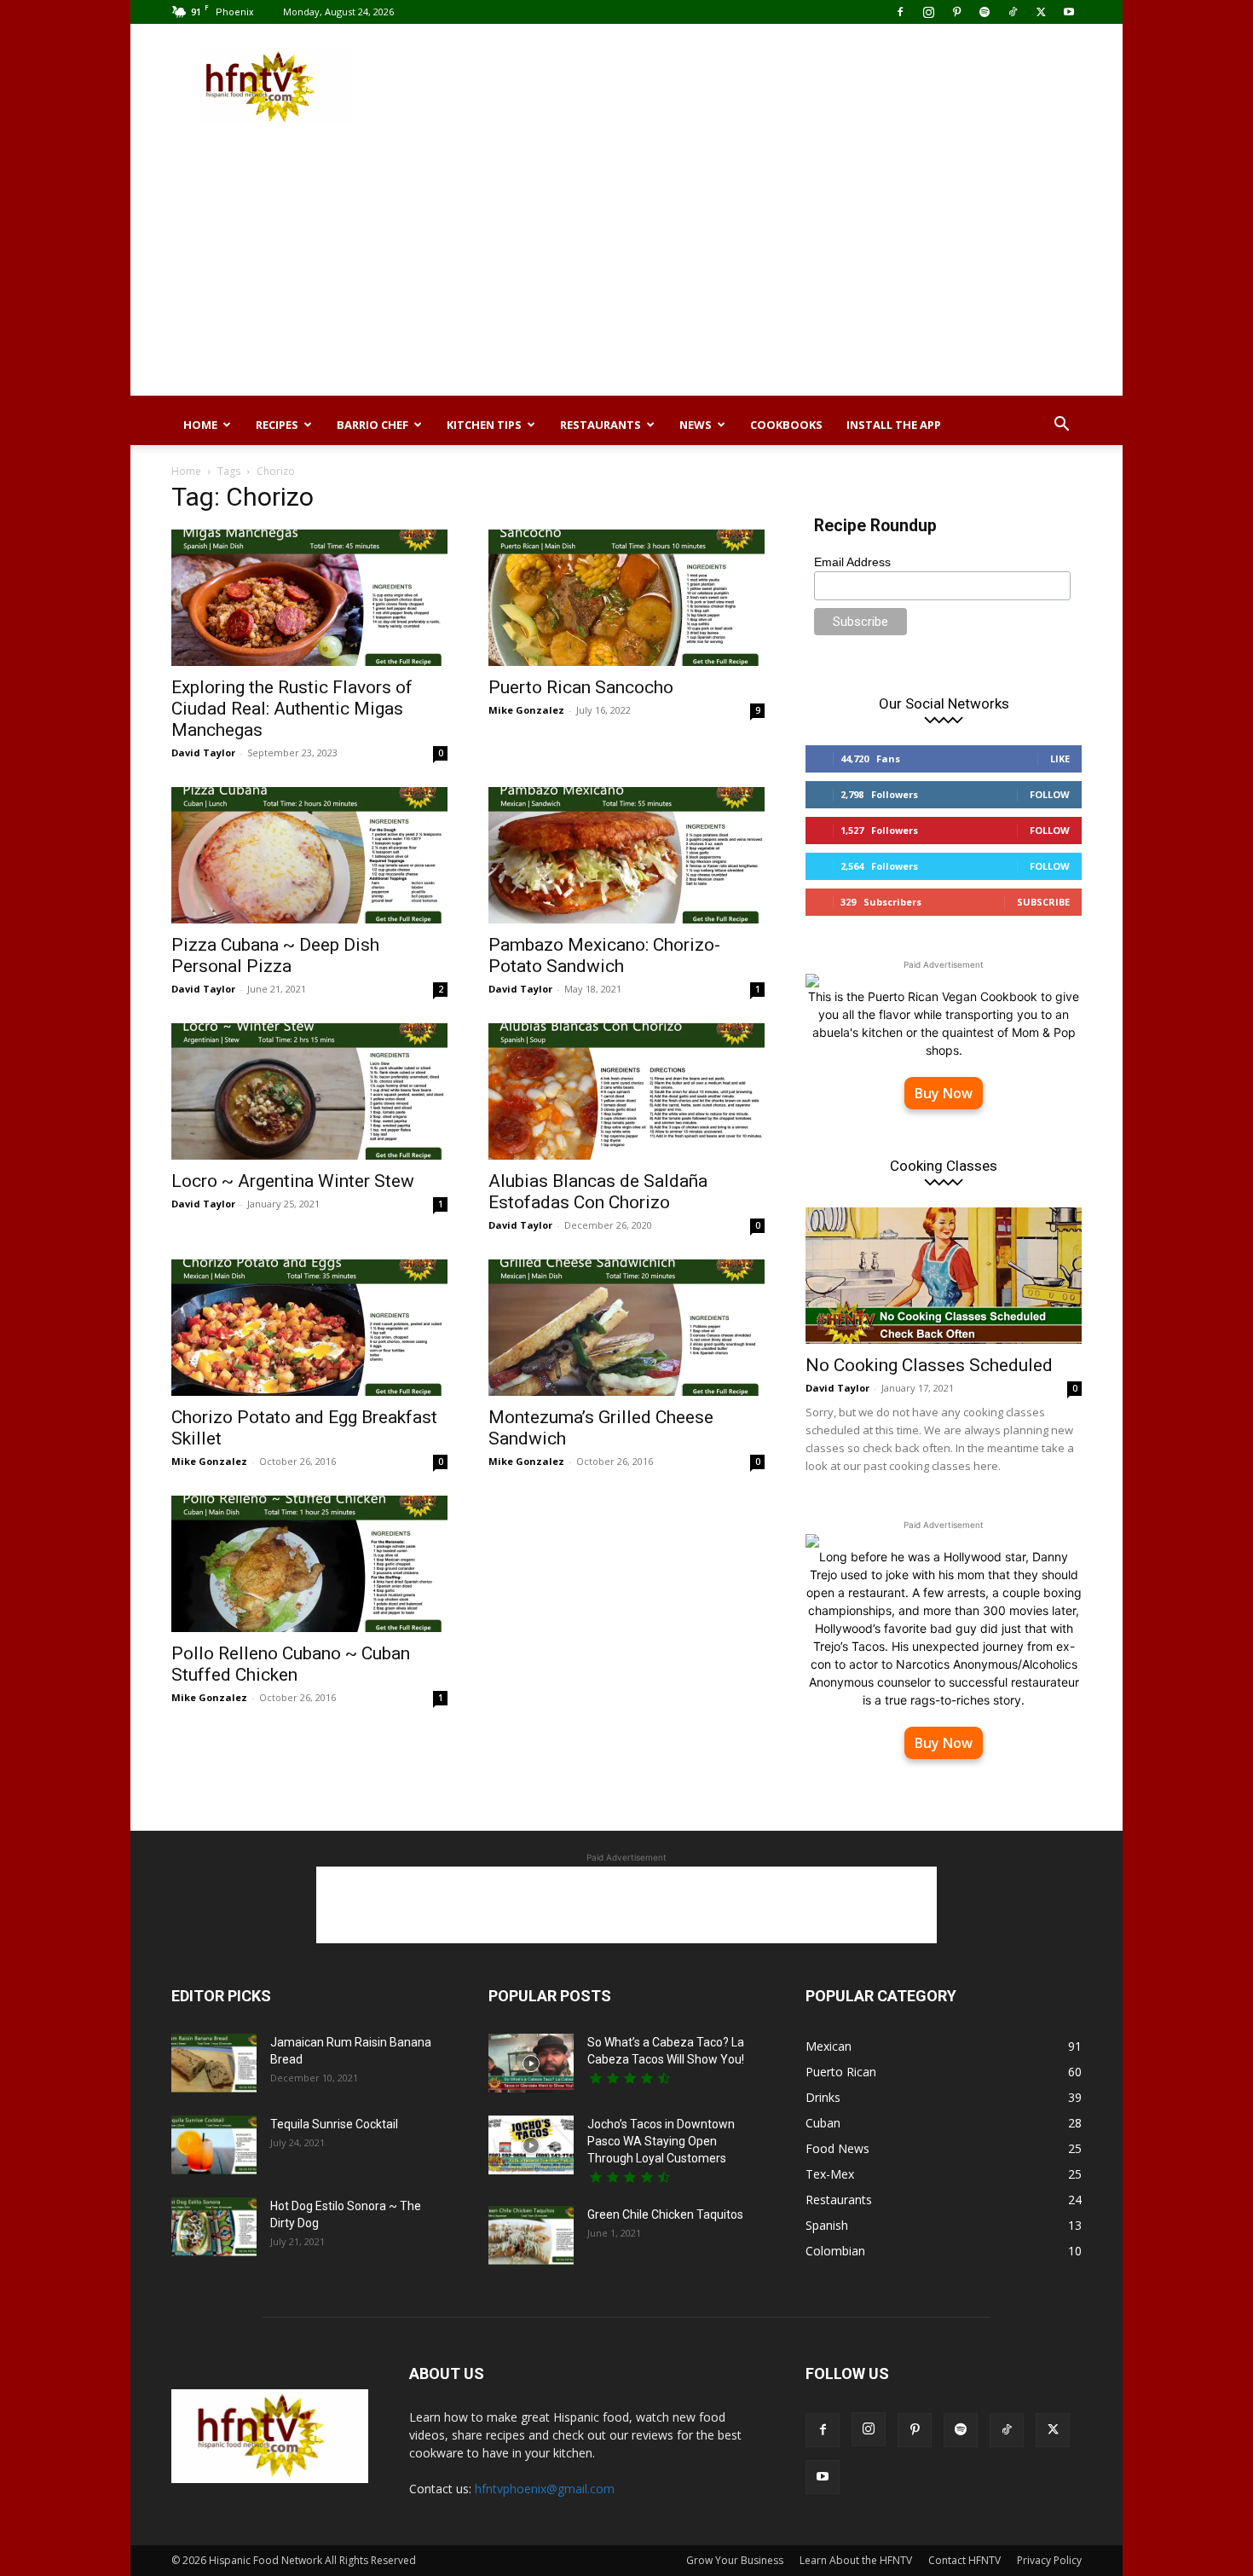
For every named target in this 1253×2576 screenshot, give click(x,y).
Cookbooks (786, 425)
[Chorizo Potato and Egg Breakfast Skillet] (309, 1328)
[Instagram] (928, 12)
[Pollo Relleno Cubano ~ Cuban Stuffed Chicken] (309, 1564)
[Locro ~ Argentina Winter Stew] (309, 1091)
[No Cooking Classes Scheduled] (944, 1276)
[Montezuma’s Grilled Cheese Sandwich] (626, 1328)
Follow (1050, 794)
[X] (1041, 12)
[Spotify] (984, 12)
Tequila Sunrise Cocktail (334, 2124)
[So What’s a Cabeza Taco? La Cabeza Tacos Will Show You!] (531, 2063)
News (696, 425)
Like (1060, 758)
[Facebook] (900, 12)
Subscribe (1043, 902)
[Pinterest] (956, 12)
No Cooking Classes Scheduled (929, 1365)
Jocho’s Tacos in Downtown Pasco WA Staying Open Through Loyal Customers (661, 2141)
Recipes (277, 425)
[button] (1061, 426)
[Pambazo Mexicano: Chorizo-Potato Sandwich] (626, 855)
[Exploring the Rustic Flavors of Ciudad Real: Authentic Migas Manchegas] (309, 598)
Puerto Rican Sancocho (581, 687)
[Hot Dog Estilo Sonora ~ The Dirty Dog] (214, 2227)
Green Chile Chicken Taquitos (665, 2214)
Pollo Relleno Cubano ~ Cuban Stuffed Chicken (291, 1664)
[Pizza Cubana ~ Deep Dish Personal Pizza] (309, 855)
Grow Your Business (735, 2560)
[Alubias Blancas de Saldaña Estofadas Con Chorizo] (626, 1091)
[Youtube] (1069, 12)
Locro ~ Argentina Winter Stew (293, 1181)
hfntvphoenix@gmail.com (545, 2489)
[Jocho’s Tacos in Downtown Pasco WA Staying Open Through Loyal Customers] (531, 2145)
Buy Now (944, 1093)
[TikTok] (1013, 12)
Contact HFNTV (964, 2560)
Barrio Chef (372, 425)
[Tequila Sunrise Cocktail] (214, 2145)
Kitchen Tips (484, 425)
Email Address (852, 562)
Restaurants (601, 425)
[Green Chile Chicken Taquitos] (531, 2235)
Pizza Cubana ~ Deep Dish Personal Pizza (275, 955)
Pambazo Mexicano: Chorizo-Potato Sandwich (604, 955)
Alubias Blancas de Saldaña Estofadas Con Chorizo (598, 1192)
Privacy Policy (1049, 2560)
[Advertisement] (771, 86)
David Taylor (203, 753)
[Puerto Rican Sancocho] (626, 598)
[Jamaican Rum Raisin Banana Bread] (214, 2063)
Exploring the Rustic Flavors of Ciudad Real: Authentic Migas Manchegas (292, 709)
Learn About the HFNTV (856, 2560)
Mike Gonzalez (526, 710)
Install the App (894, 425)
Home (200, 425)
